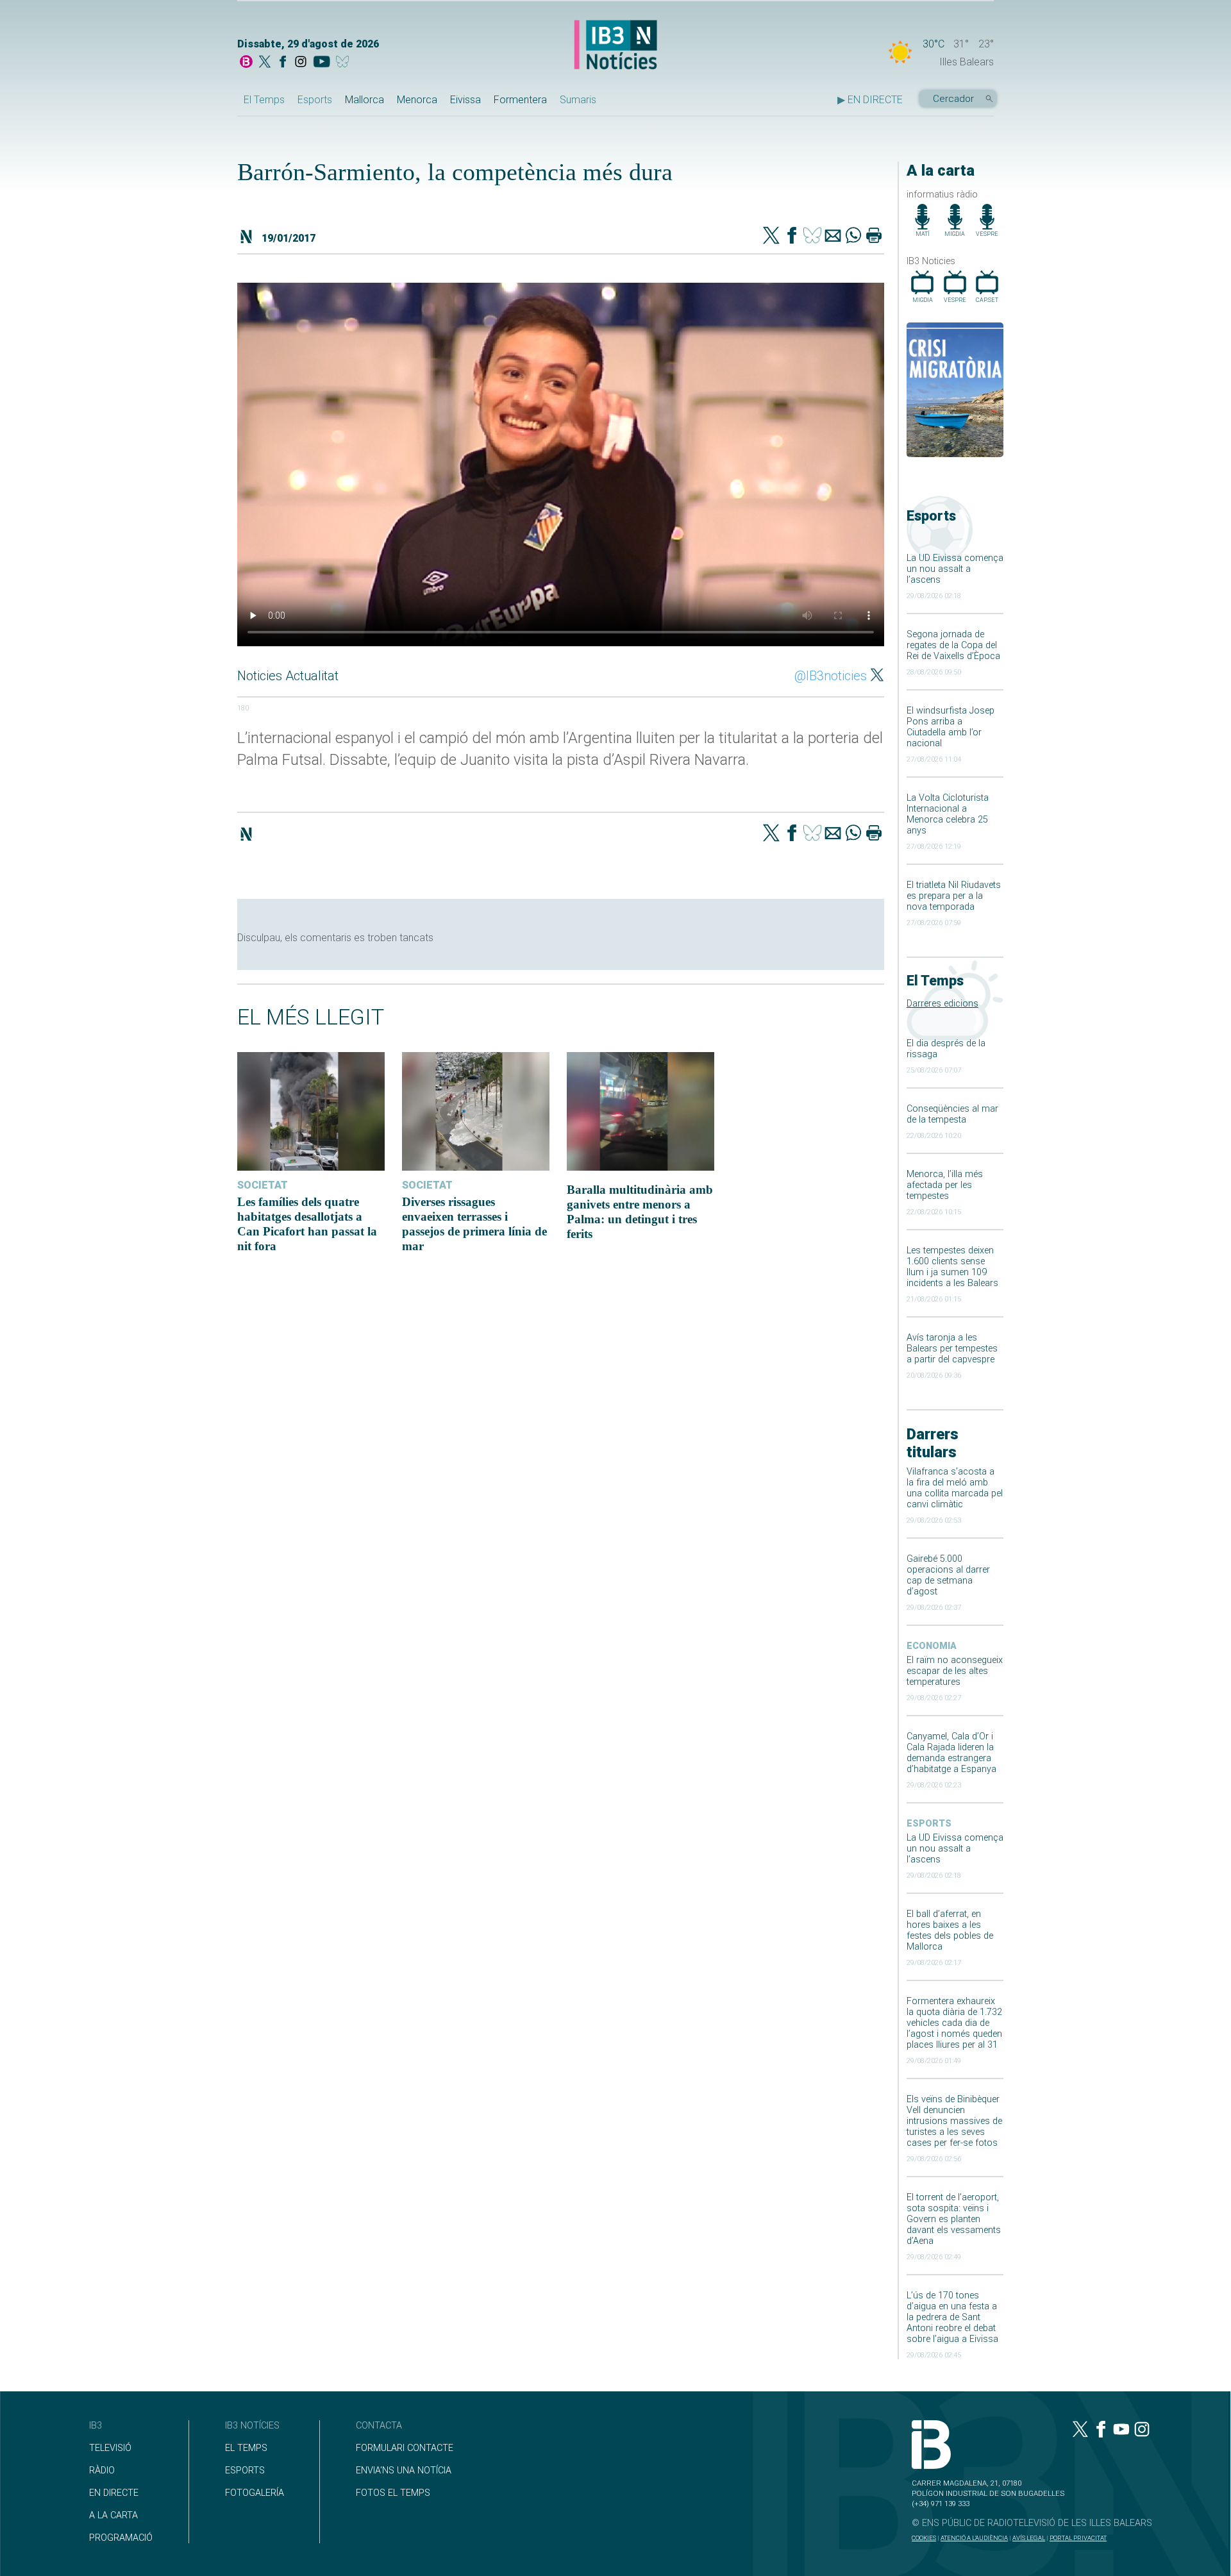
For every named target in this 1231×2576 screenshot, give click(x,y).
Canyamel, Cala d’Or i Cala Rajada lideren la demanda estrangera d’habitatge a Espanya (951, 1753)
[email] (833, 237)
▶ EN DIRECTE (870, 100)
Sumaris (578, 100)
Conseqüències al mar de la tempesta (952, 1114)
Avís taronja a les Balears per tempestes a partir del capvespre (952, 1349)
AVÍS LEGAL (1029, 2538)
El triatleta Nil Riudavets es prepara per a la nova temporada (954, 896)
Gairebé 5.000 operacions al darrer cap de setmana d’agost (948, 1575)
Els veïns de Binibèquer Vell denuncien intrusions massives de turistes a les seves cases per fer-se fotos (954, 2121)
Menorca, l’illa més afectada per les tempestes (945, 1185)
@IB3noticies (831, 676)
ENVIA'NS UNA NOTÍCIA (404, 2471)
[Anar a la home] (246, 63)
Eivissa (465, 100)
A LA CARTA (113, 2515)
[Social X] (265, 63)
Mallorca (364, 100)
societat (263, 1185)
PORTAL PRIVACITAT (1078, 2538)
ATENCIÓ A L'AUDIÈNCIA (974, 2538)
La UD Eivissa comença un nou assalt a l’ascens (955, 569)
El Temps (264, 100)
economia (932, 1646)
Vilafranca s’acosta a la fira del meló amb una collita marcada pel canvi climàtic (955, 1488)
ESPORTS (245, 2471)
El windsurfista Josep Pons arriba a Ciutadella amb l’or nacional (950, 727)
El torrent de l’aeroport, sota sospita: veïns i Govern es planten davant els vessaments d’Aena (954, 2219)
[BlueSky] (345, 63)
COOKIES (924, 2538)
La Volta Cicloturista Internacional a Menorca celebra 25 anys (948, 814)
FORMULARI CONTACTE (405, 2448)
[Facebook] (283, 63)
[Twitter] (771, 237)
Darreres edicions (942, 1004)
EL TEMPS (246, 2448)
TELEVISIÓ (110, 2448)
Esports (315, 100)
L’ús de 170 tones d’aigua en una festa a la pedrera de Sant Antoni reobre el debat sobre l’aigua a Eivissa (952, 2317)
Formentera (520, 100)
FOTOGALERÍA (255, 2493)
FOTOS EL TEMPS (393, 2493)
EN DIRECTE (114, 2493)
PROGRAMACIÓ (121, 2538)
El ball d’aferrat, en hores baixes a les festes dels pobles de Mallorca (950, 1930)
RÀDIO (102, 2471)
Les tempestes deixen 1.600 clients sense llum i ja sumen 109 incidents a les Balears (952, 1267)
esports (929, 1824)
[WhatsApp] (853, 237)
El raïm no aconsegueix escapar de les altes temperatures (955, 1671)
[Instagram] (301, 63)
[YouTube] (322, 63)
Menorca (417, 100)
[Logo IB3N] (615, 46)
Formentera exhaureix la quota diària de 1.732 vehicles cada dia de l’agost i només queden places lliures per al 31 (954, 2023)
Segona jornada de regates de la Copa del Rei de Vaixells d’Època (953, 645)
